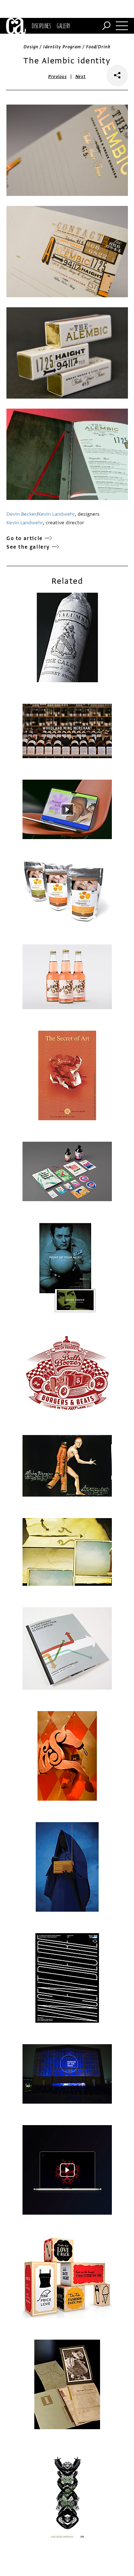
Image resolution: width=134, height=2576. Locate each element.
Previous (58, 77)
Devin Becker (21, 514)
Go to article (25, 538)
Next (81, 77)
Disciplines (41, 26)
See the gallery (28, 547)
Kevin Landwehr (56, 514)
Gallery (63, 26)
